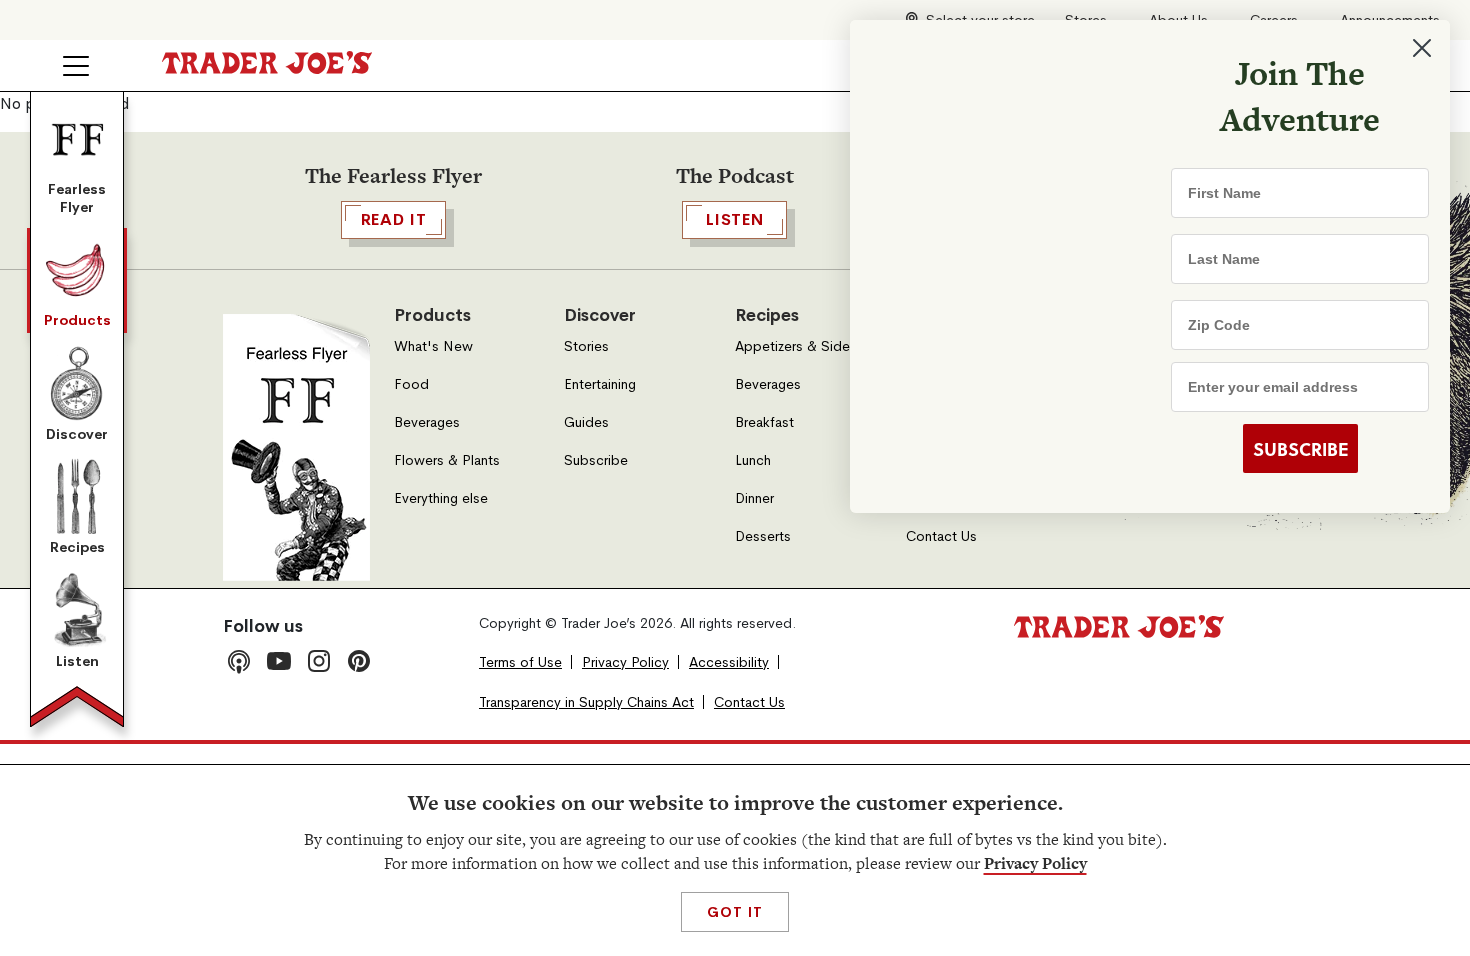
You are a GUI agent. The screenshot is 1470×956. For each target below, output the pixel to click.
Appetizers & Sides (796, 346)
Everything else (441, 498)
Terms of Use (520, 662)
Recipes (77, 547)
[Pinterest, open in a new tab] (359, 661)
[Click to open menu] (76, 66)
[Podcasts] (239, 661)
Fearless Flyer (77, 198)
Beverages (427, 422)
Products (77, 320)
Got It (734, 912)
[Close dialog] (1422, 48)
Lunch (753, 460)
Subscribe (596, 460)
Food (411, 384)
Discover (77, 434)
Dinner (754, 498)
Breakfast (764, 422)
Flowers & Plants (447, 460)
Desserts (763, 536)
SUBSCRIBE (1300, 449)
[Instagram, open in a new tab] (319, 661)
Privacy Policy (1035, 863)
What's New (433, 346)
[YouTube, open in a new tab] (279, 661)
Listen (77, 661)
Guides (586, 422)
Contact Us (941, 536)
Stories (586, 346)
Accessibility (729, 662)
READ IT (394, 219)
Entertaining (600, 384)
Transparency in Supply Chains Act (586, 702)
